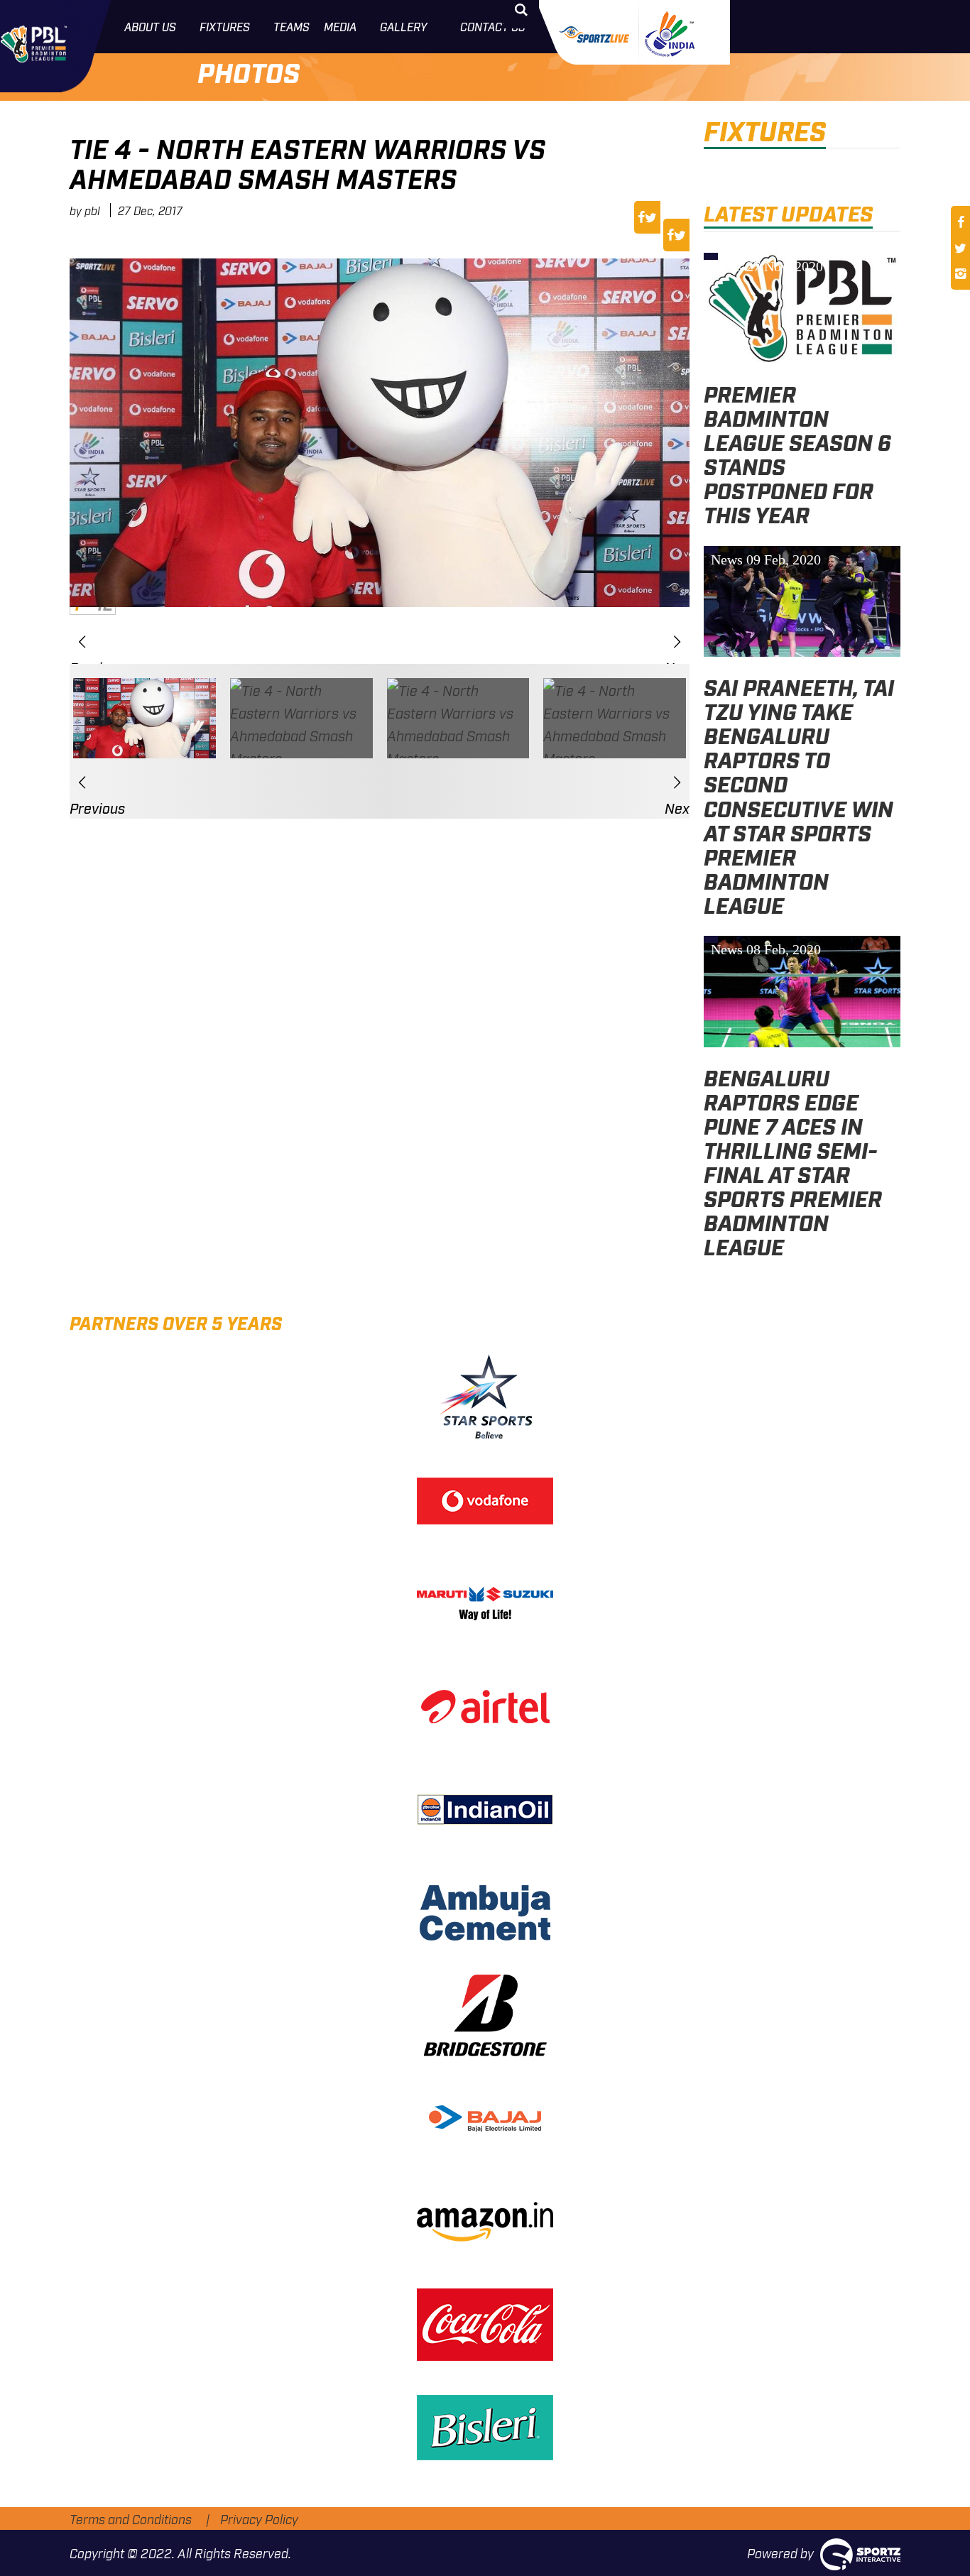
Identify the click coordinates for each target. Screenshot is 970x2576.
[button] (82, 641)
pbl (92, 210)
